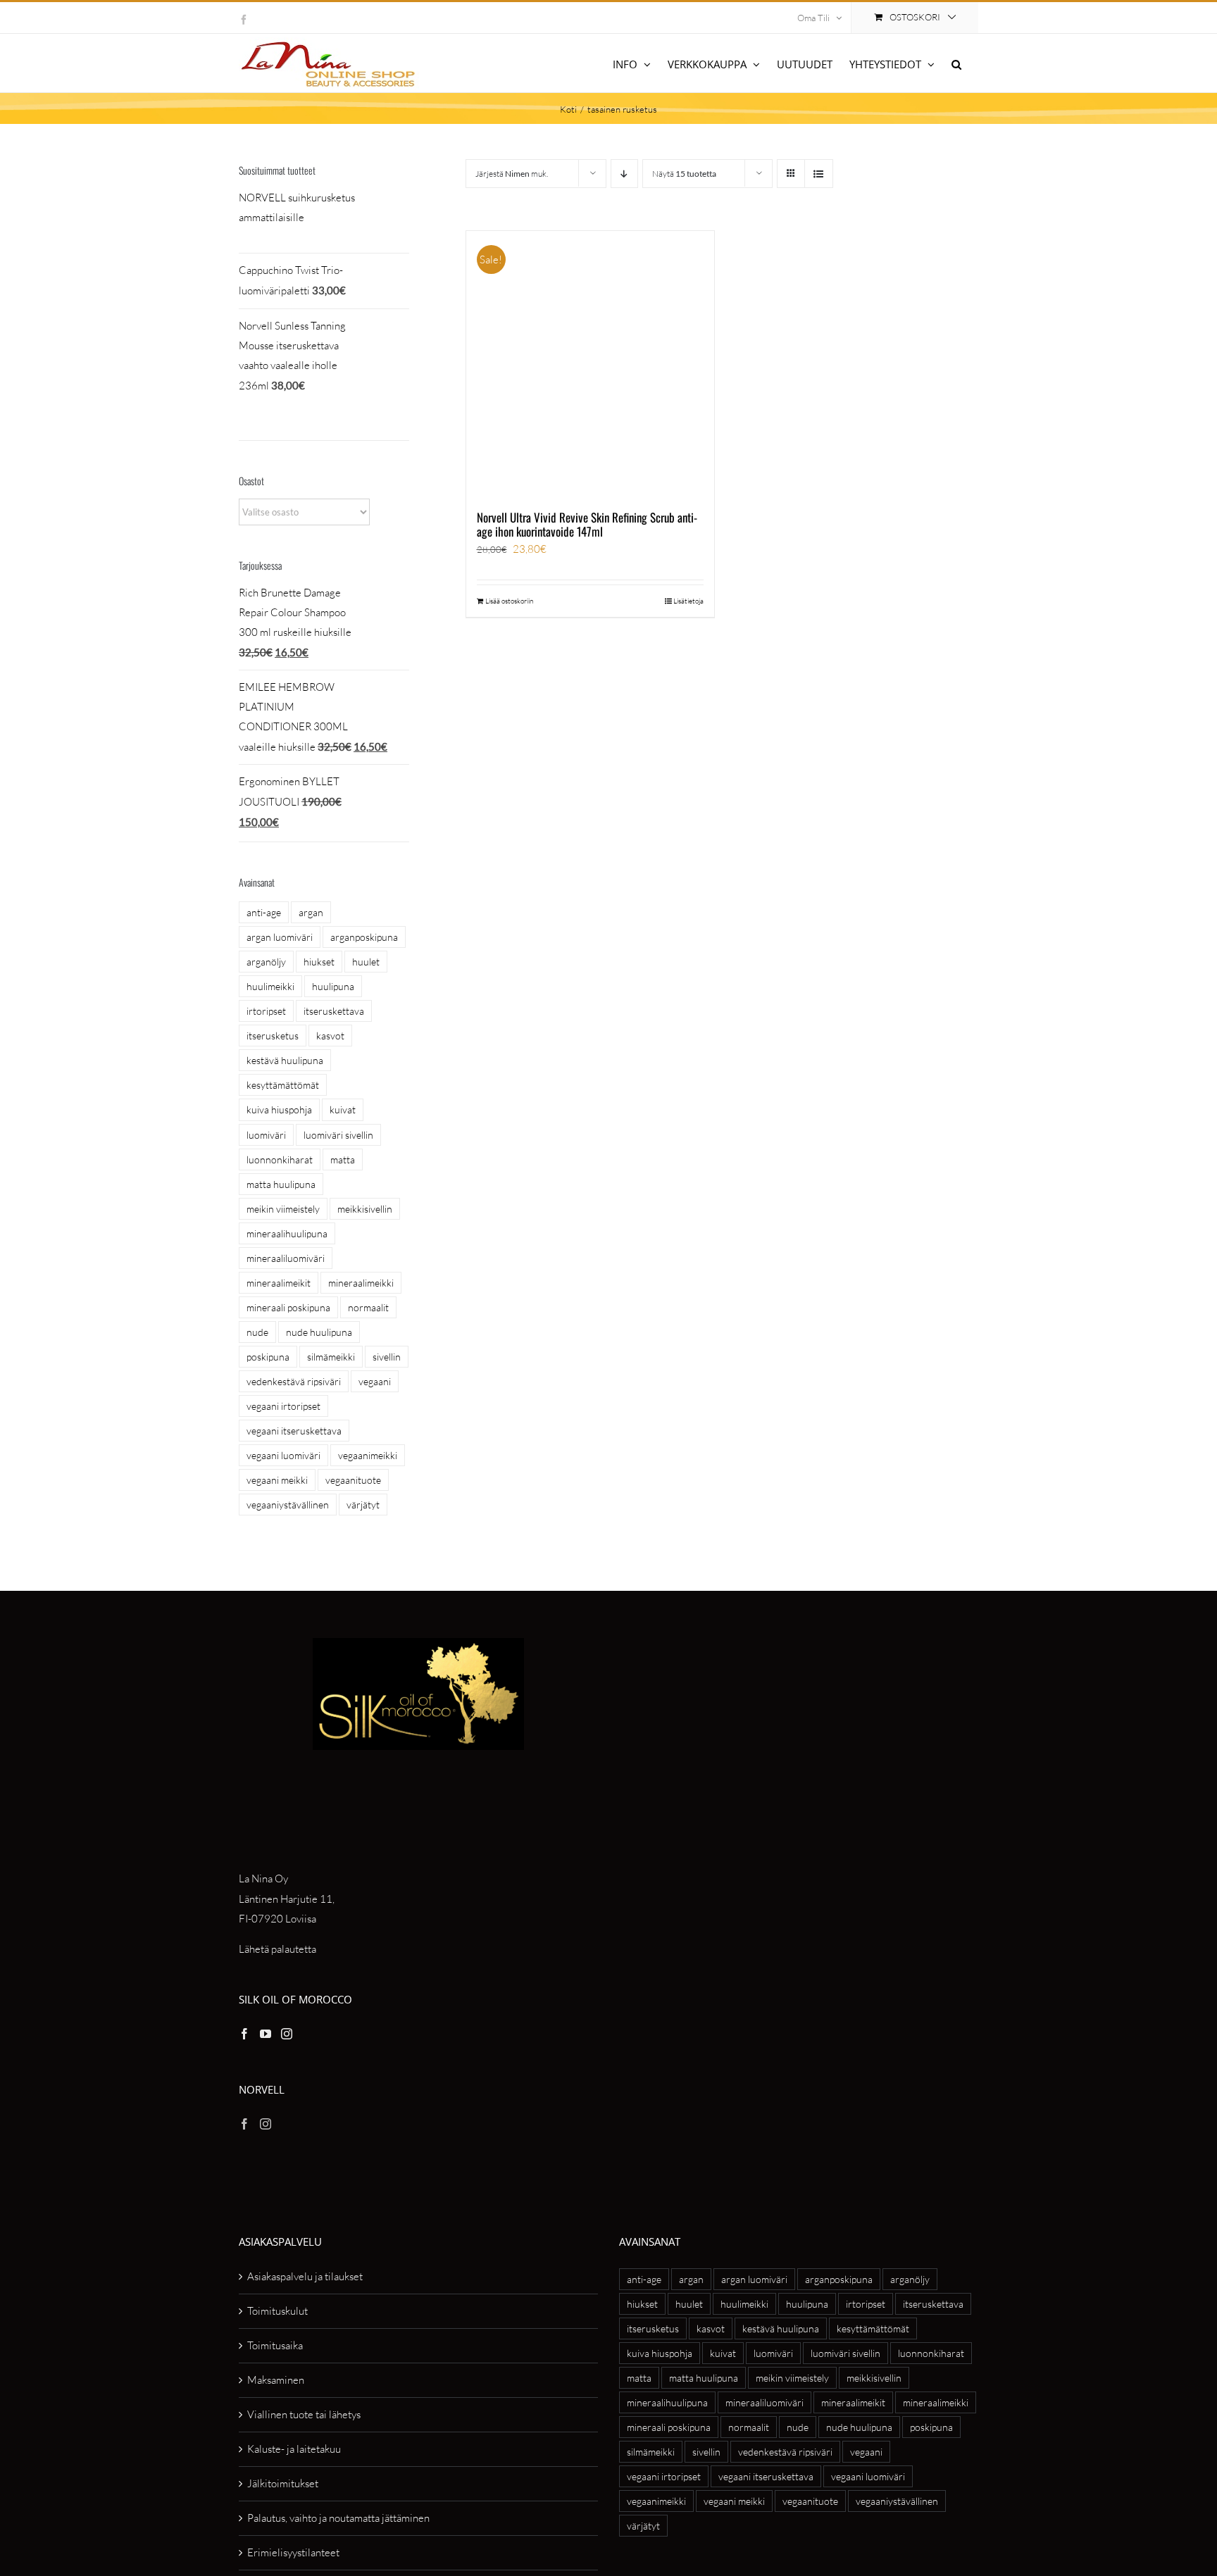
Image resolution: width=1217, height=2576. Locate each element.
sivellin (387, 1357)
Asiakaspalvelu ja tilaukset (305, 2276)
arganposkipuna (364, 937)
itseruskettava (334, 1011)
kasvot (330, 1036)
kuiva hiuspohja (279, 1109)
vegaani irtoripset (283, 1406)
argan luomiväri (280, 937)
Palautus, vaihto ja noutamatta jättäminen (338, 2518)
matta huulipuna (281, 1184)
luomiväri (266, 1135)
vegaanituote (353, 1480)
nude (257, 1332)
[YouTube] (266, 2034)
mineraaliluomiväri (286, 1258)
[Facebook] (244, 2034)
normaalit (368, 1307)
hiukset (319, 962)
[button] (956, 63)
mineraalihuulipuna (287, 1233)
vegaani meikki (277, 1480)
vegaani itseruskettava (294, 1431)
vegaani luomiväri (283, 1455)
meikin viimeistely (283, 1209)
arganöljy (266, 962)
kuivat (343, 1109)
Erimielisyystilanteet (293, 2552)
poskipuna (268, 1357)
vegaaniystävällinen (288, 1505)
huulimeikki (270, 986)
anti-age (264, 912)
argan (311, 912)
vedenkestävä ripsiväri (294, 1381)
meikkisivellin (365, 1209)
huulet (366, 962)
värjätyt (363, 1505)
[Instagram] (287, 2034)
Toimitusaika (275, 2345)
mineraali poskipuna (288, 1307)
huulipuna (333, 986)
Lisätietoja (688, 601)
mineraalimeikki (361, 1283)
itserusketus (273, 1036)
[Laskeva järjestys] (624, 174)
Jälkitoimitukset (283, 2483)
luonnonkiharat (280, 1159)
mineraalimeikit (279, 1283)
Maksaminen (276, 2380)
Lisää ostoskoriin (509, 601)
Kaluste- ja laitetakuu (294, 2449)
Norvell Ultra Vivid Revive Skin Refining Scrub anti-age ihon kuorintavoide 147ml (587, 524)
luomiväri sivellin (338, 1135)
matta (343, 1159)
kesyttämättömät (283, 1085)
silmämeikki (331, 1357)
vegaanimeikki (368, 1455)
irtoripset (266, 1011)
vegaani (375, 1381)
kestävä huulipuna (285, 1060)
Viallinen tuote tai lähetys (304, 2414)
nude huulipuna (319, 1332)
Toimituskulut (277, 2311)
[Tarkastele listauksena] (819, 174)
